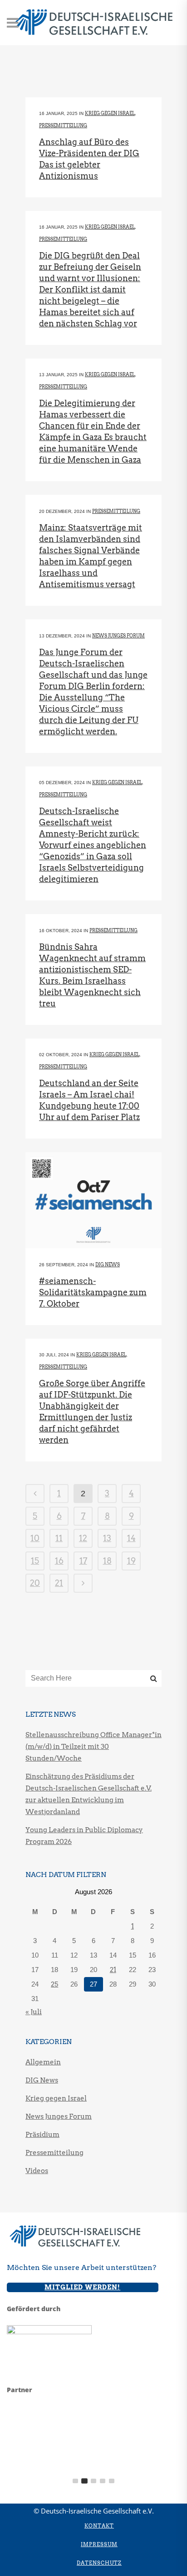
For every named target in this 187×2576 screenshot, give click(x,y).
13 (107, 1538)
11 (59, 1538)
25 (54, 1984)
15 (35, 1561)
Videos (37, 2171)
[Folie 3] (93, 2481)
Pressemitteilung (63, 125)
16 (59, 1561)
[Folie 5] (112, 2481)
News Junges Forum (118, 636)
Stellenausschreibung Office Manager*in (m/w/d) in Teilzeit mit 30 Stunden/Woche (93, 1747)
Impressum (99, 2544)
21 (59, 1583)
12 (83, 1538)
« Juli (34, 2012)
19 (131, 1561)
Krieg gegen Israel (110, 113)
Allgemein (43, 2062)
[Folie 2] (84, 2481)
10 (35, 1538)
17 (83, 1561)
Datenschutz (99, 2563)
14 (131, 1538)
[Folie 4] (103, 2481)
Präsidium (42, 2135)
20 (35, 1583)
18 (107, 1561)
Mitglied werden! (82, 2287)
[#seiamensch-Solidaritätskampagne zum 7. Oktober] (93, 1200)
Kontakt (99, 2526)
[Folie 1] (75, 2481)
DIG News (108, 1264)
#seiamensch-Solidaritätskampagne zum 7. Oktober (93, 1292)
